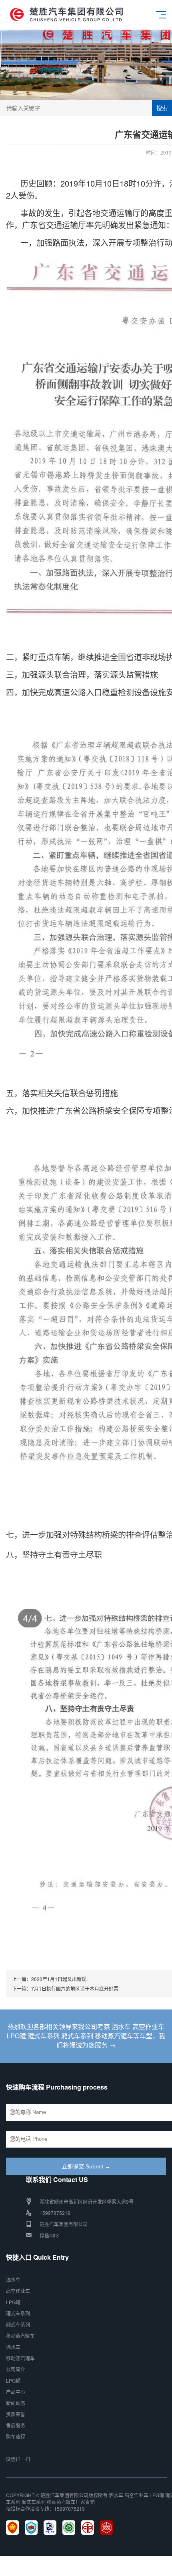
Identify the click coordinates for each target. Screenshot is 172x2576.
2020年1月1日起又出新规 (59, 1979)
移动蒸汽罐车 (20, 2336)
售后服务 (16, 2425)
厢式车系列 (18, 2324)
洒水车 (13, 2280)
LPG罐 (13, 2302)
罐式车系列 (18, 2313)
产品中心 (16, 2392)
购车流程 (16, 2436)
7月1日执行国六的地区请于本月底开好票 (75, 1988)
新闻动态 (16, 2403)
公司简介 (16, 2369)
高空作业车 (18, 2291)
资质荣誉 (16, 2414)
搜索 (162, 108)
